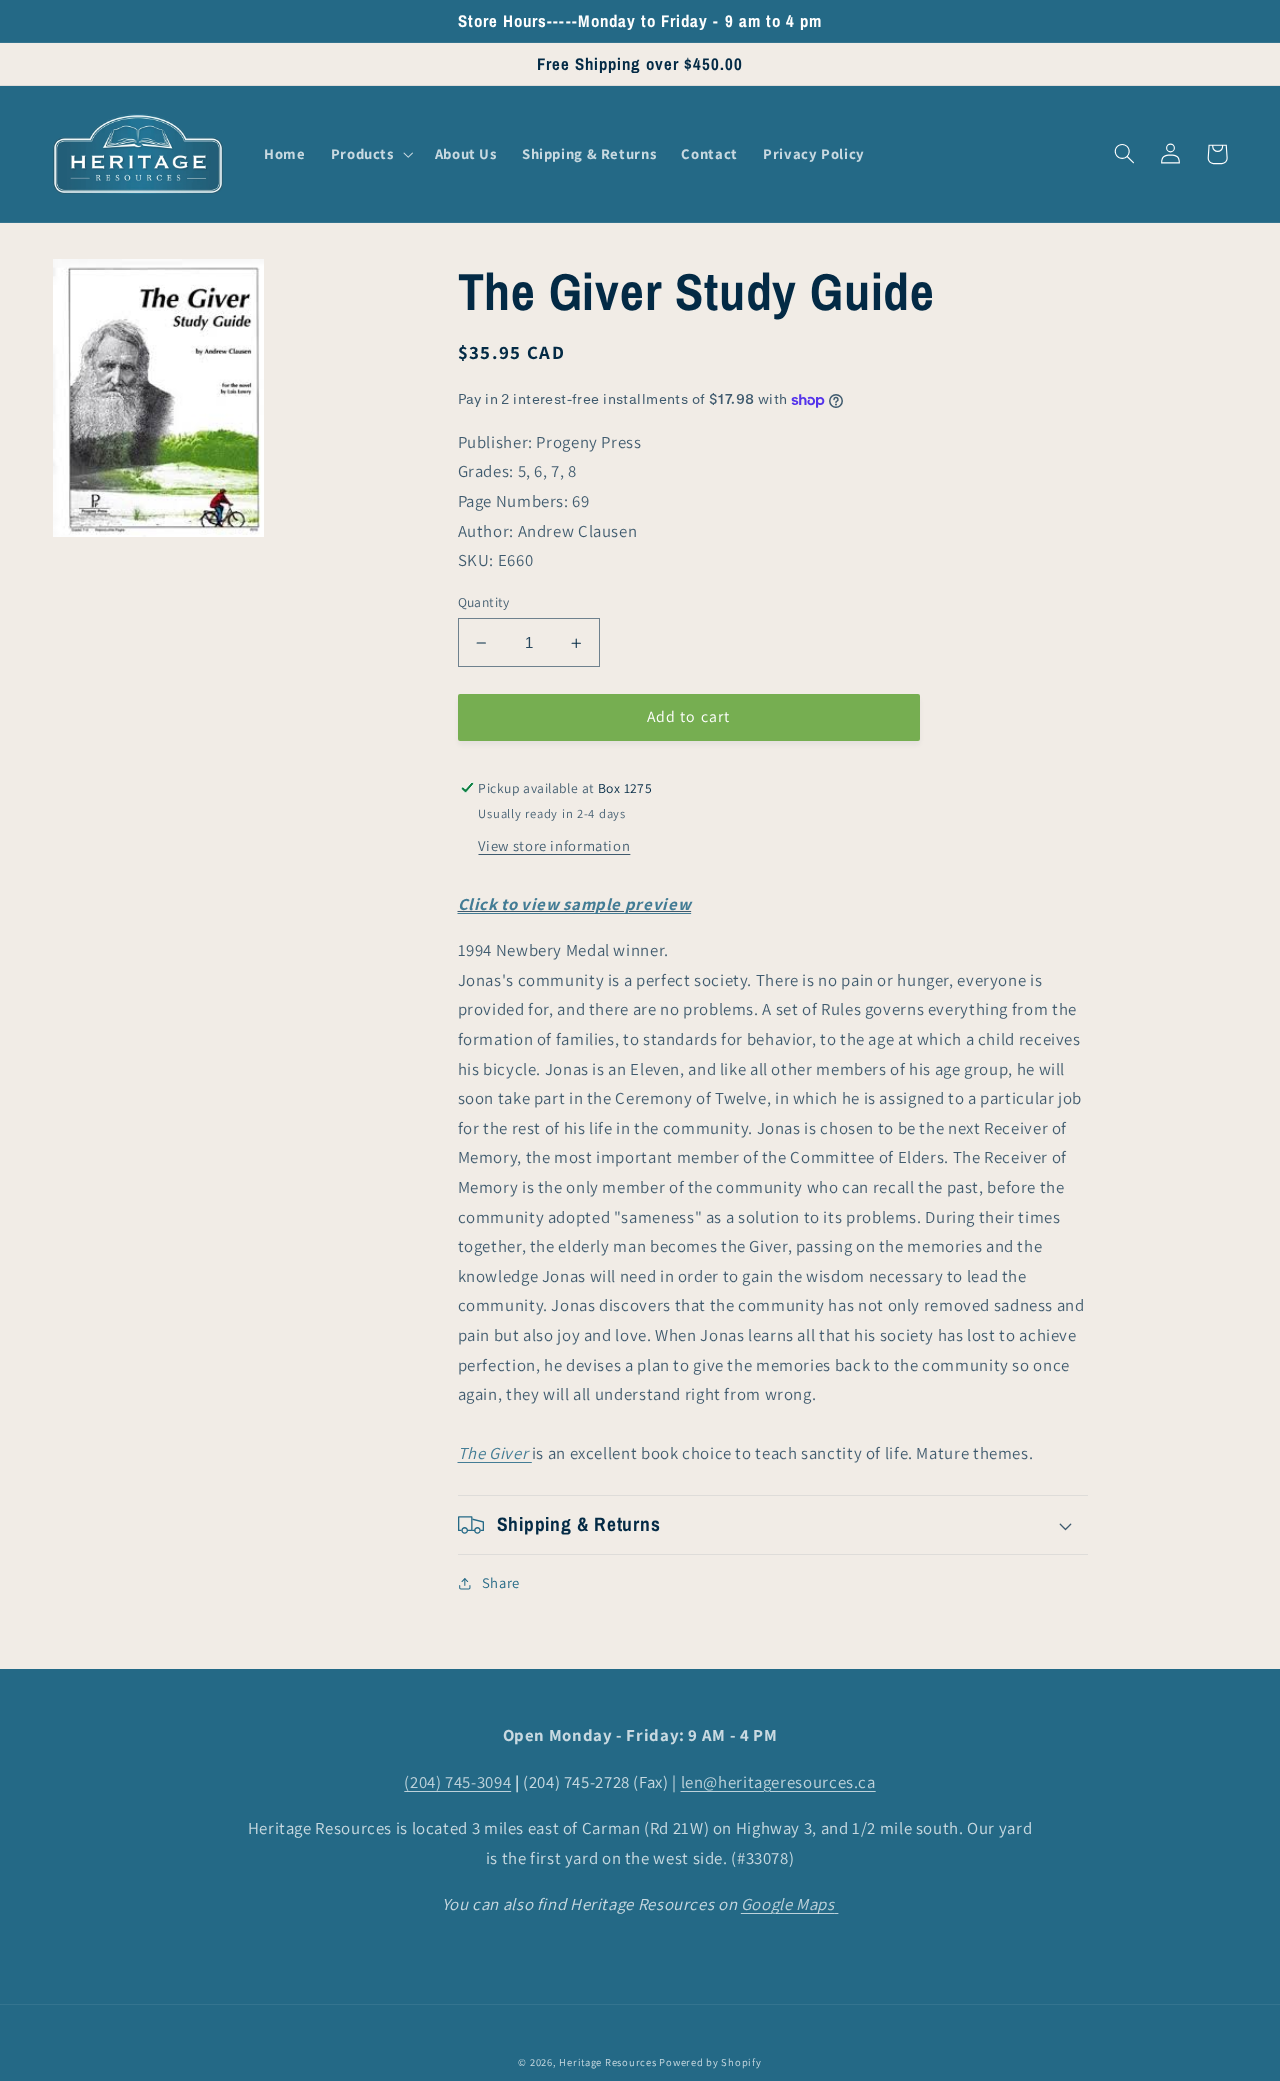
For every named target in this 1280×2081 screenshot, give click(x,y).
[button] (370, 154)
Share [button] (501, 1583)
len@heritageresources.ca (778, 1782)
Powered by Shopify (710, 2062)
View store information (554, 846)
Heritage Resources (609, 2062)
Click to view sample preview (575, 904)
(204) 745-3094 (457, 1782)
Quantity (484, 602)
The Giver (495, 1454)
